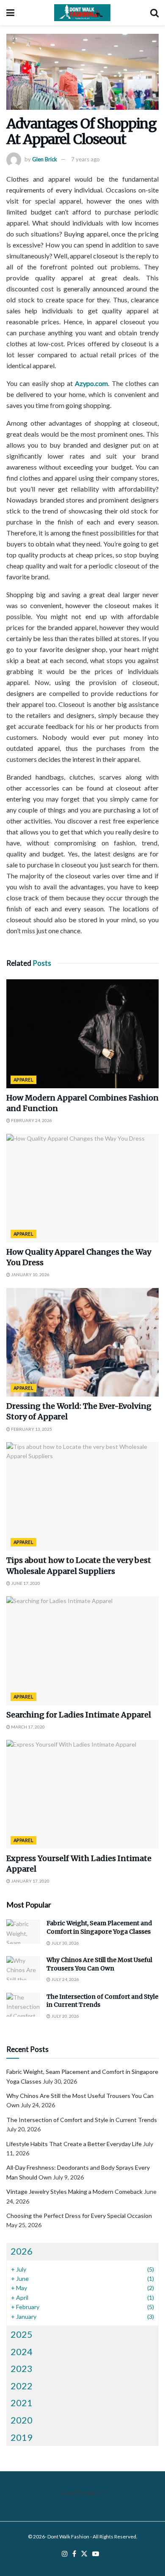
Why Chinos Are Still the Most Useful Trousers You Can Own (99, 1964)
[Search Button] (154, 13)
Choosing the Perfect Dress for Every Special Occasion (79, 2216)
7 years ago (85, 159)
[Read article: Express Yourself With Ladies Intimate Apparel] (82, 1794)
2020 (22, 2420)
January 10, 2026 (30, 1274)
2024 (22, 2352)
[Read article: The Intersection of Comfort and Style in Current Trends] (23, 2005)
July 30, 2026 (65, 1943)
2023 (22, 2368)
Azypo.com (91, 383)
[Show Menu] (10, 13)
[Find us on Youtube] (96, 2554)
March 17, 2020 (27, 1727)
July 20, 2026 (65, 2016)
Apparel (23, 1080)
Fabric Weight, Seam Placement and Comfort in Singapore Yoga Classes (99, 1927)
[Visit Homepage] (82, 13)
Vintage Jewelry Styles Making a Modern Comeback (74, 2192)
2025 (22, 2334)
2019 (22, 2437)
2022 (22, 2386)
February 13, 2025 (31, 1429)
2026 (22, 2251)
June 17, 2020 (25, 1583)
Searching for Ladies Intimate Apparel (79, 1715)
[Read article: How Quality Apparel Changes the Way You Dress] (82, 1188)
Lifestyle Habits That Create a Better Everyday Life (74, 2144)
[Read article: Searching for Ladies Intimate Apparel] (82, 1651)
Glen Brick (45, 159)
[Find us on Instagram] (65, 2554)
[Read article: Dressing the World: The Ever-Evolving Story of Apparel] (82, 1342)
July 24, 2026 (65, 1979)
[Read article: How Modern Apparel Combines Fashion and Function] (82, 1034)
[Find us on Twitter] (84, 2554)
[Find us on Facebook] (74, 2554)
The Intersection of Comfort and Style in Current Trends (82, 2120)
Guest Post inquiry (81, 2493)
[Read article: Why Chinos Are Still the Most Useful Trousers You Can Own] (23, 1968)
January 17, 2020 (30, 1881)
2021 (22, 2403)
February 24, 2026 (31, 1120)
